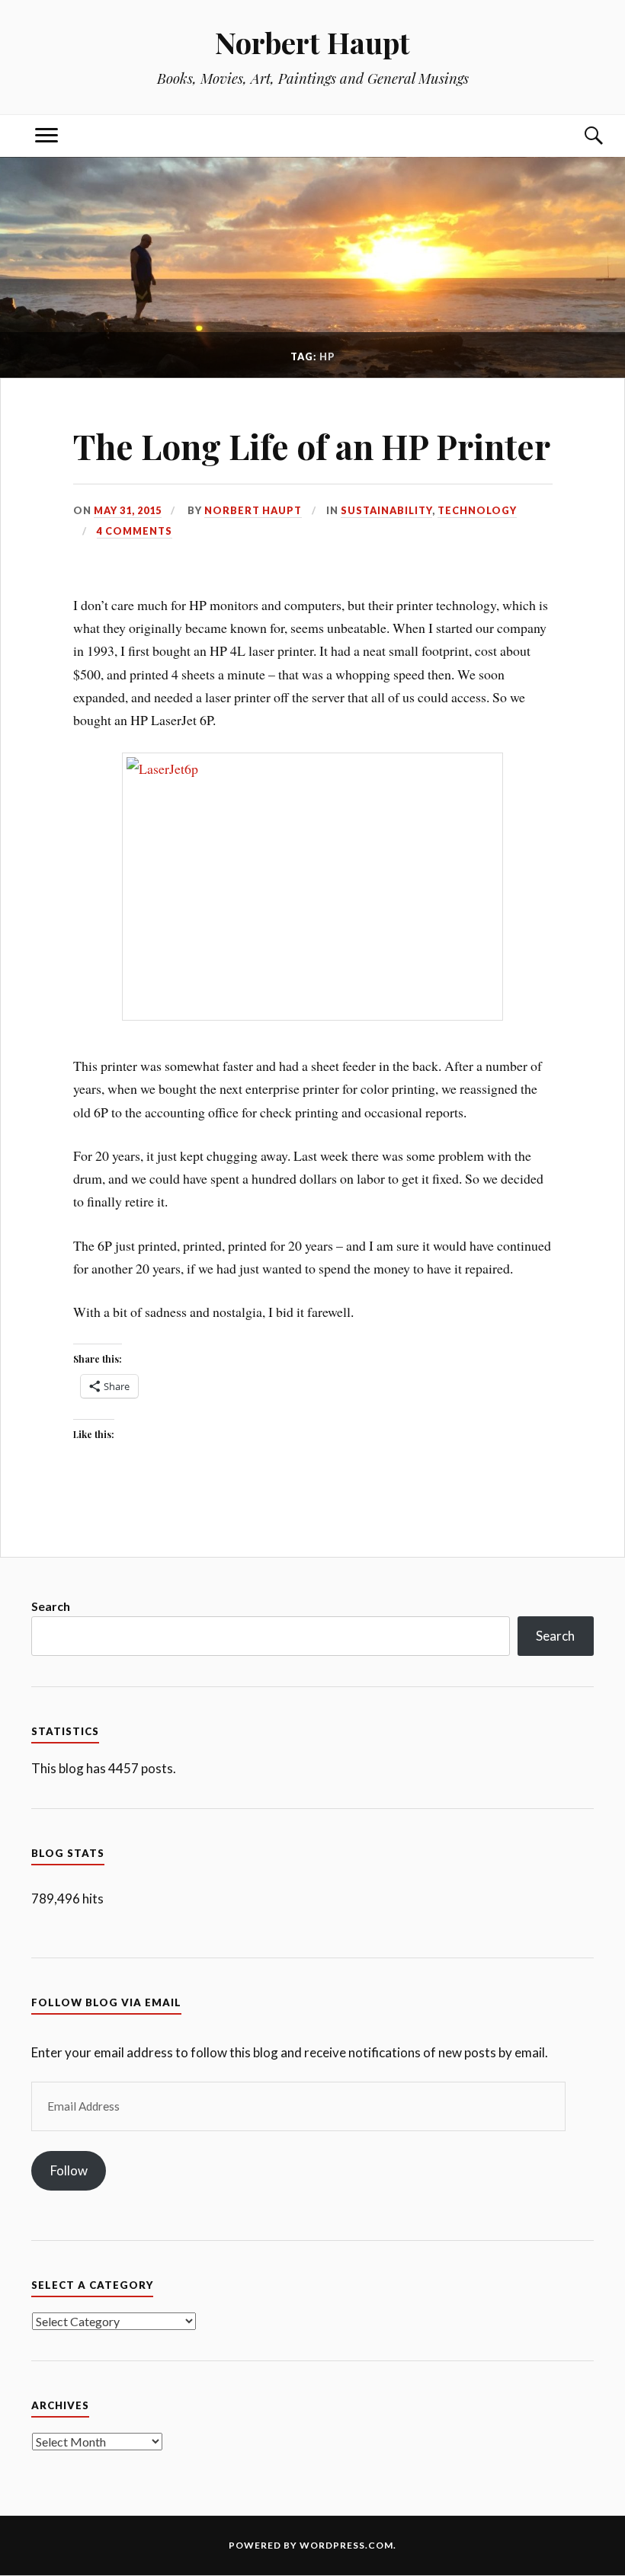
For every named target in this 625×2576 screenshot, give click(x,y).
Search (51, 1606)
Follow (69, 2170)
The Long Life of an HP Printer (312, 446)
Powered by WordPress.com (311, 2545)
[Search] (579, 136)
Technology (477, 510)
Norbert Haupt (312, 42)
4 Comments (135, 531)
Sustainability (386, 510)
